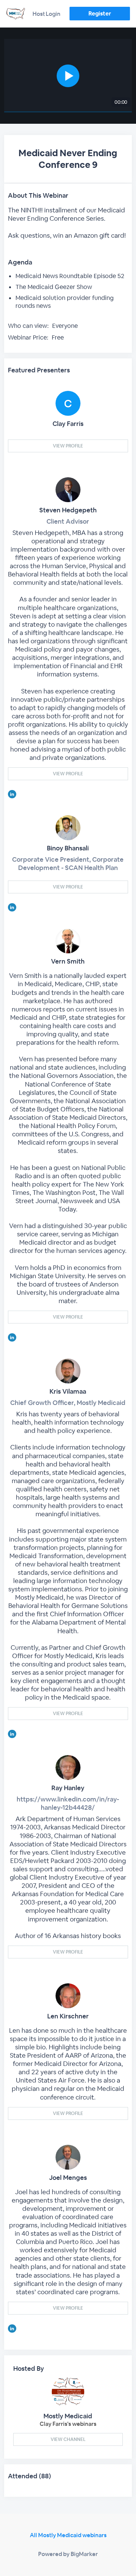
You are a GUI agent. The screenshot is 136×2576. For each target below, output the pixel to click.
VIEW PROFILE (68, 446)
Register (100, 13)
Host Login (46, 14)
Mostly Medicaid (68, 2416)
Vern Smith (68, 961)
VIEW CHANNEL (68, 2439)
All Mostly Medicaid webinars (68, 2535)
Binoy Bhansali (68, 848)
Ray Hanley (68, 1788)
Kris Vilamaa (68, 1391)
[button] (68, 76)
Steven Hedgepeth (68, 510)
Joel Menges (68, 2178)
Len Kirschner (68, 2016)
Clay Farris (68, 424)
